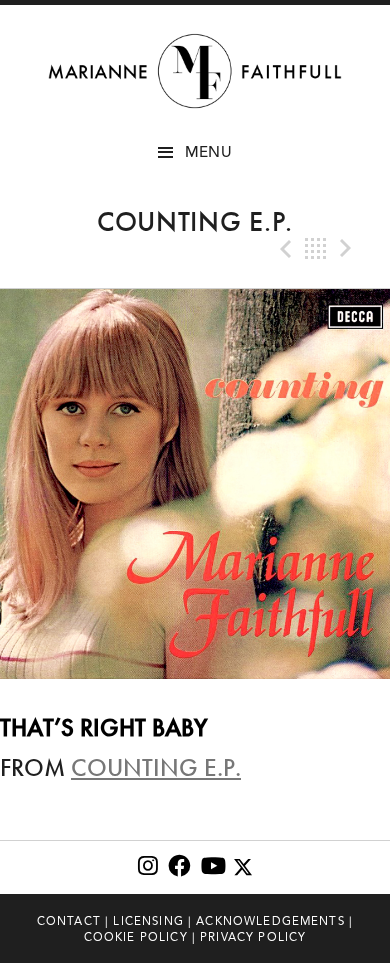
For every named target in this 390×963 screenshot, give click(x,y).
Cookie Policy (136, 937)
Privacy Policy (253, 937)
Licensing (148, 921)
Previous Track (284, 249)
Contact (69, 921)
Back (316, 249)
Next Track (348, 249)
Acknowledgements (270, 921)
